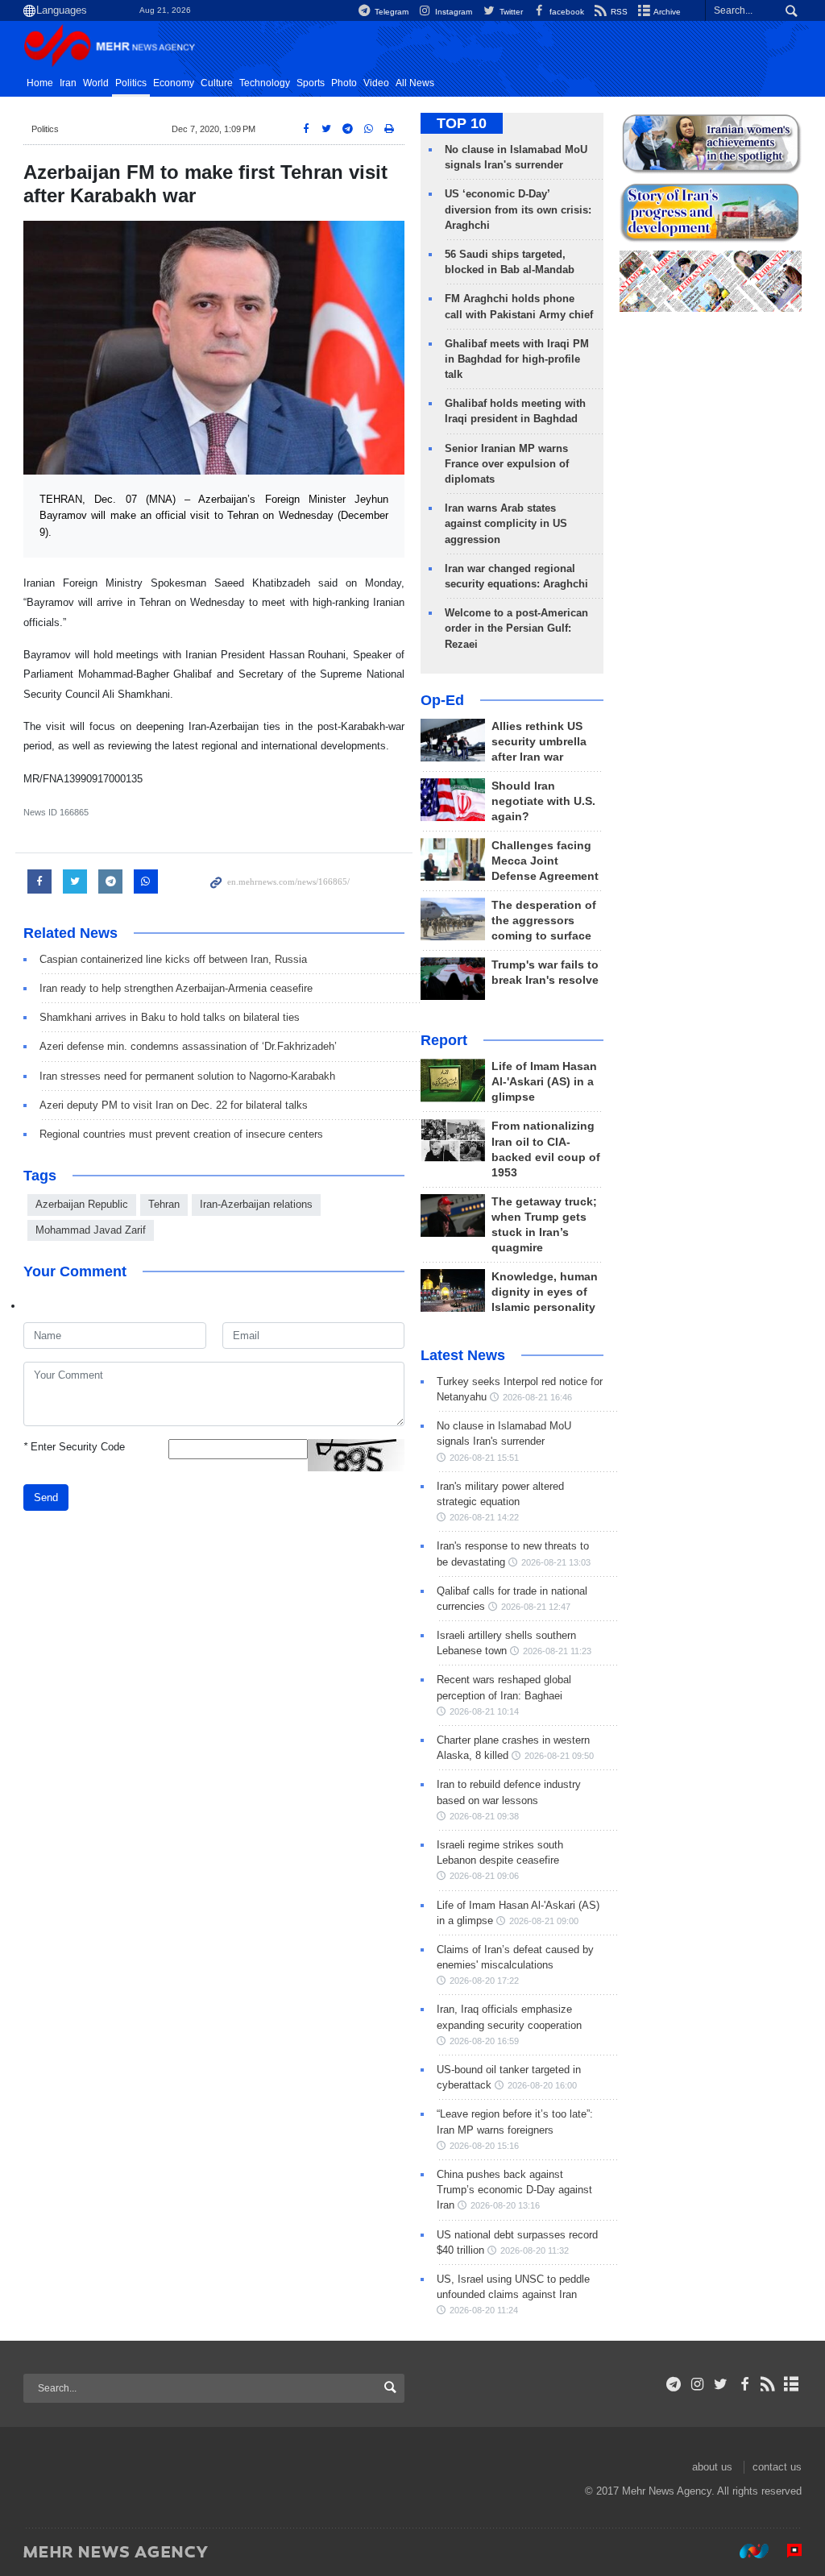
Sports (311, 83)
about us (712, 2467)
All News (415, 83)
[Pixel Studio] (786, 2551)
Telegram (390, 12)
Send (46, 1497)
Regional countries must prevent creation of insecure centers (181, 1134)
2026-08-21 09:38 (484, 1816)
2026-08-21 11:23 (557, 1651)
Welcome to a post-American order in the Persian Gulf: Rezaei (516, 628)
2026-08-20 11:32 (535, 2250)
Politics (131, 83)
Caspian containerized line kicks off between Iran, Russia (173, 959)
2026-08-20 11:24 (484, 2310)
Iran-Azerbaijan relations (256, 1204)
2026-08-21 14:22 (484, 1517)
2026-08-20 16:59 (484, 2041)
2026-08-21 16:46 (537, 1397)
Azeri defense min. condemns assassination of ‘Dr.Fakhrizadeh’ (188, 1046)
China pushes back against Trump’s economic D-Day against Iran (514, 2190)
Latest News (463, 1355)
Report (444, 1040)
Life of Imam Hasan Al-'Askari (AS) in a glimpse (544, 1082)
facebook (566, 12)
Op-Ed (442, 700)
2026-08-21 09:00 (544, 1921)
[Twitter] (721, 2384)
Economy (174, 83)
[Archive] (792, 2384)
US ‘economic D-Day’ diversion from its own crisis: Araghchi (518, 209)
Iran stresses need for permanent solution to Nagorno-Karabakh (187, 1076)
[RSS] (768, 2384)
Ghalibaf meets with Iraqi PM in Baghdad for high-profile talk (517, 359)
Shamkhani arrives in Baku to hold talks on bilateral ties (170, 1017)
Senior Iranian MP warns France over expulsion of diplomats (507, 464)
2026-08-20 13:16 (505, 2205)
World (96, 83)
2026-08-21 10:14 (484, 1711)
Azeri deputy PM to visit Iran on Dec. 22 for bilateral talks (174, 1105)
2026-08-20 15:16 (484, 2146)
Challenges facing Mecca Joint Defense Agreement (545, 861)
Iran (68, 83)
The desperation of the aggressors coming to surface (544, 921)
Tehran (164, 1204)
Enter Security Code (74, 1447)
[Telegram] (674, 2384)
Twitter (510, 12)
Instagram (452, 12)
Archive (666, 12)
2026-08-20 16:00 (542, 2085)
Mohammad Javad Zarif (91, 1230)
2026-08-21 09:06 (484, 1876)
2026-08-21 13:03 (556, 1562)
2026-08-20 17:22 (484, 1981)
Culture (217, 83)
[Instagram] (697, 2384)
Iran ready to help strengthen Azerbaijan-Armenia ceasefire (176, 988)
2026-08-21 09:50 (559, 1756)
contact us (777, 2467)
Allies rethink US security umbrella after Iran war (539, 742)
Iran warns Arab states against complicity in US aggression (506, 523)
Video (376, 83)
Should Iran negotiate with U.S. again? (543, 801)
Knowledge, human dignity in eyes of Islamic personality (545, 1292)
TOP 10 (462, 123)
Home (40, 83)
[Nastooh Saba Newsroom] (746, 2551)
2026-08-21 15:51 (484, 1458)
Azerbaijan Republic (82, 1204)
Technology (265, 83)
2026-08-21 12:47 (536, 1607)
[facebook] (744, 2384)
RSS (618, 12)
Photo (344, 83)
